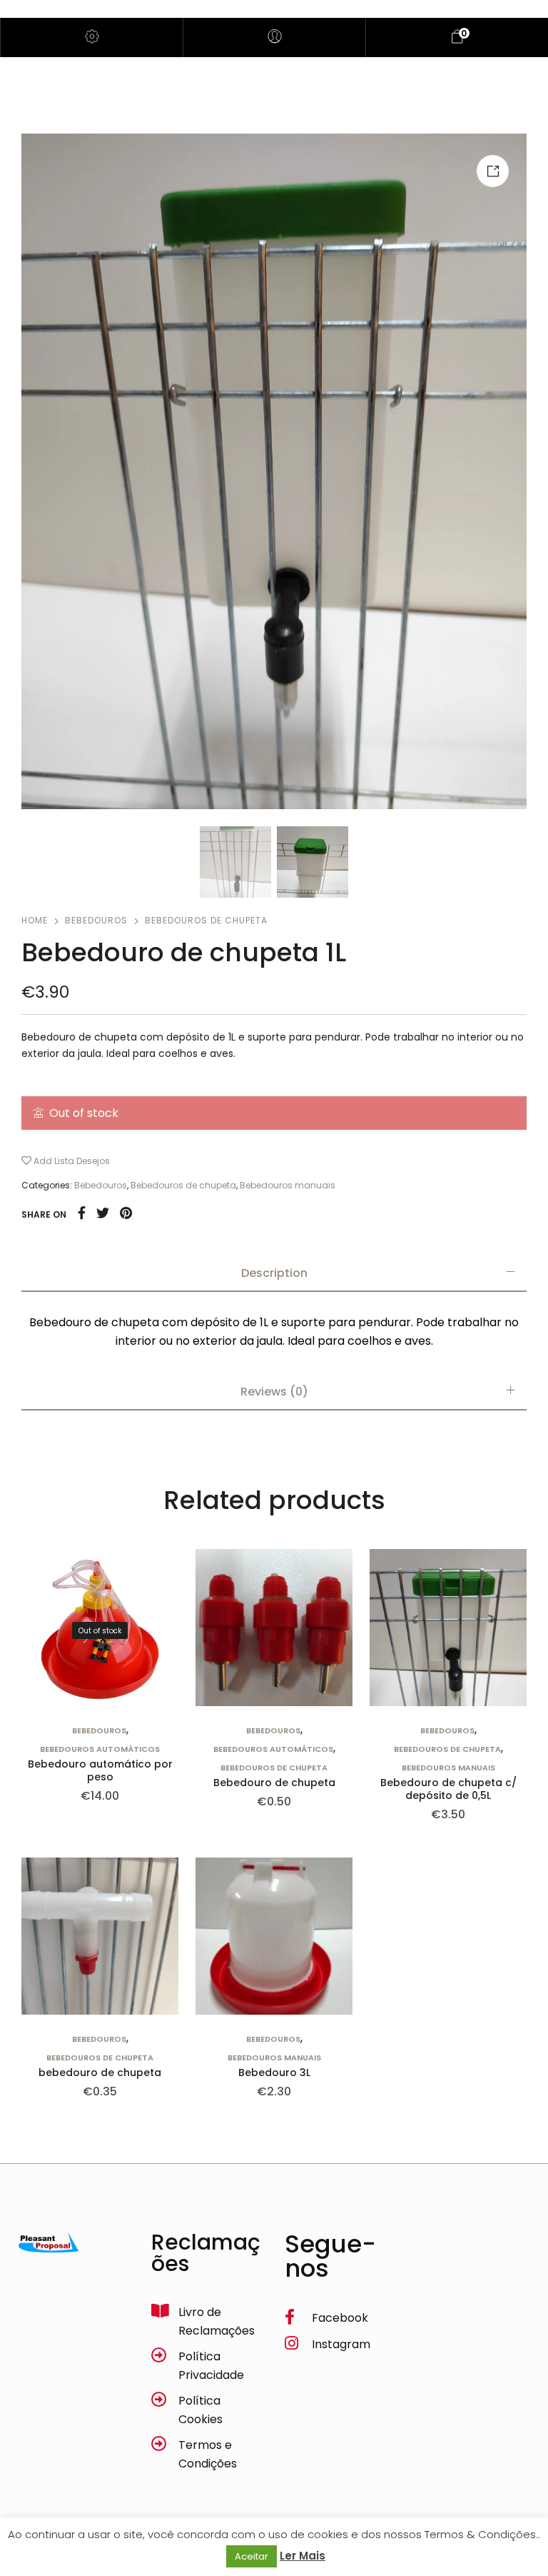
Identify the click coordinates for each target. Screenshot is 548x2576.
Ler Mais (303, 2556)
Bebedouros (96, 920)
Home (35, 920)
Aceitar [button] (252, 2556)
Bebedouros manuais (288, 1185)
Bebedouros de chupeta (206, 920)
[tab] (274, 1273)
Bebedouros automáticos (100, 1749)
